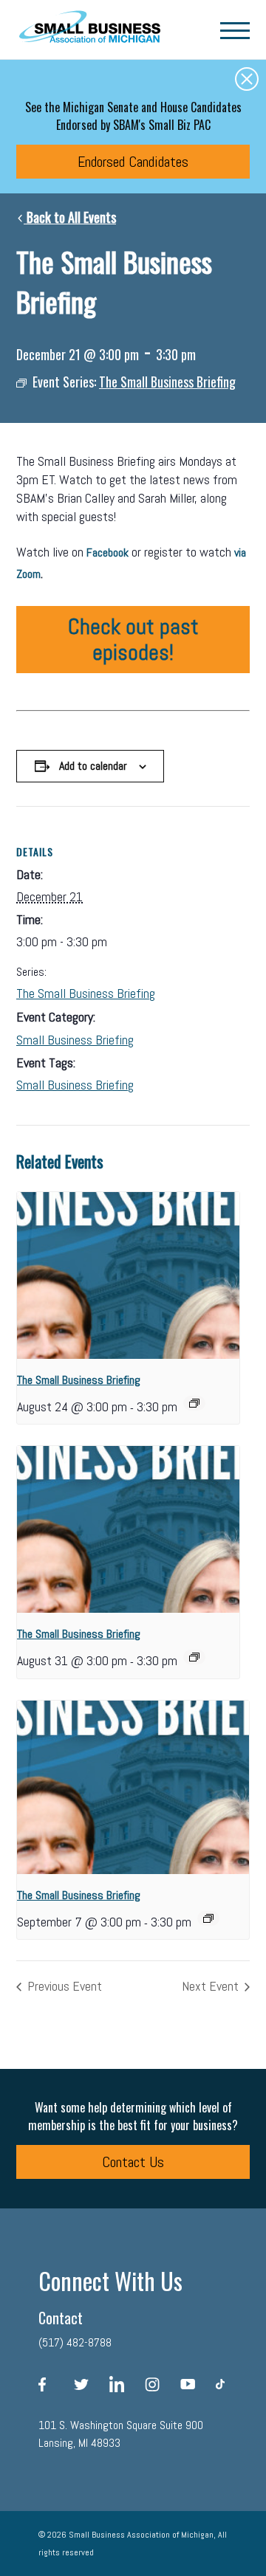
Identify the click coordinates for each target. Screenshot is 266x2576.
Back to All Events (70, 217)
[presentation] (128, 1275)
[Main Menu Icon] (235, 30)
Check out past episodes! (133, 640)
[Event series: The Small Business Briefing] (194, 1403)
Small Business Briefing (75, 1040)
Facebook (108, 552)
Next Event (212, 1986)
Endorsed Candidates (133, 162)
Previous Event (63, 1986)
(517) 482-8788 (75, 2342)
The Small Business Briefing (86, 993)
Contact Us (133, 2162)
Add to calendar (93, 766)
